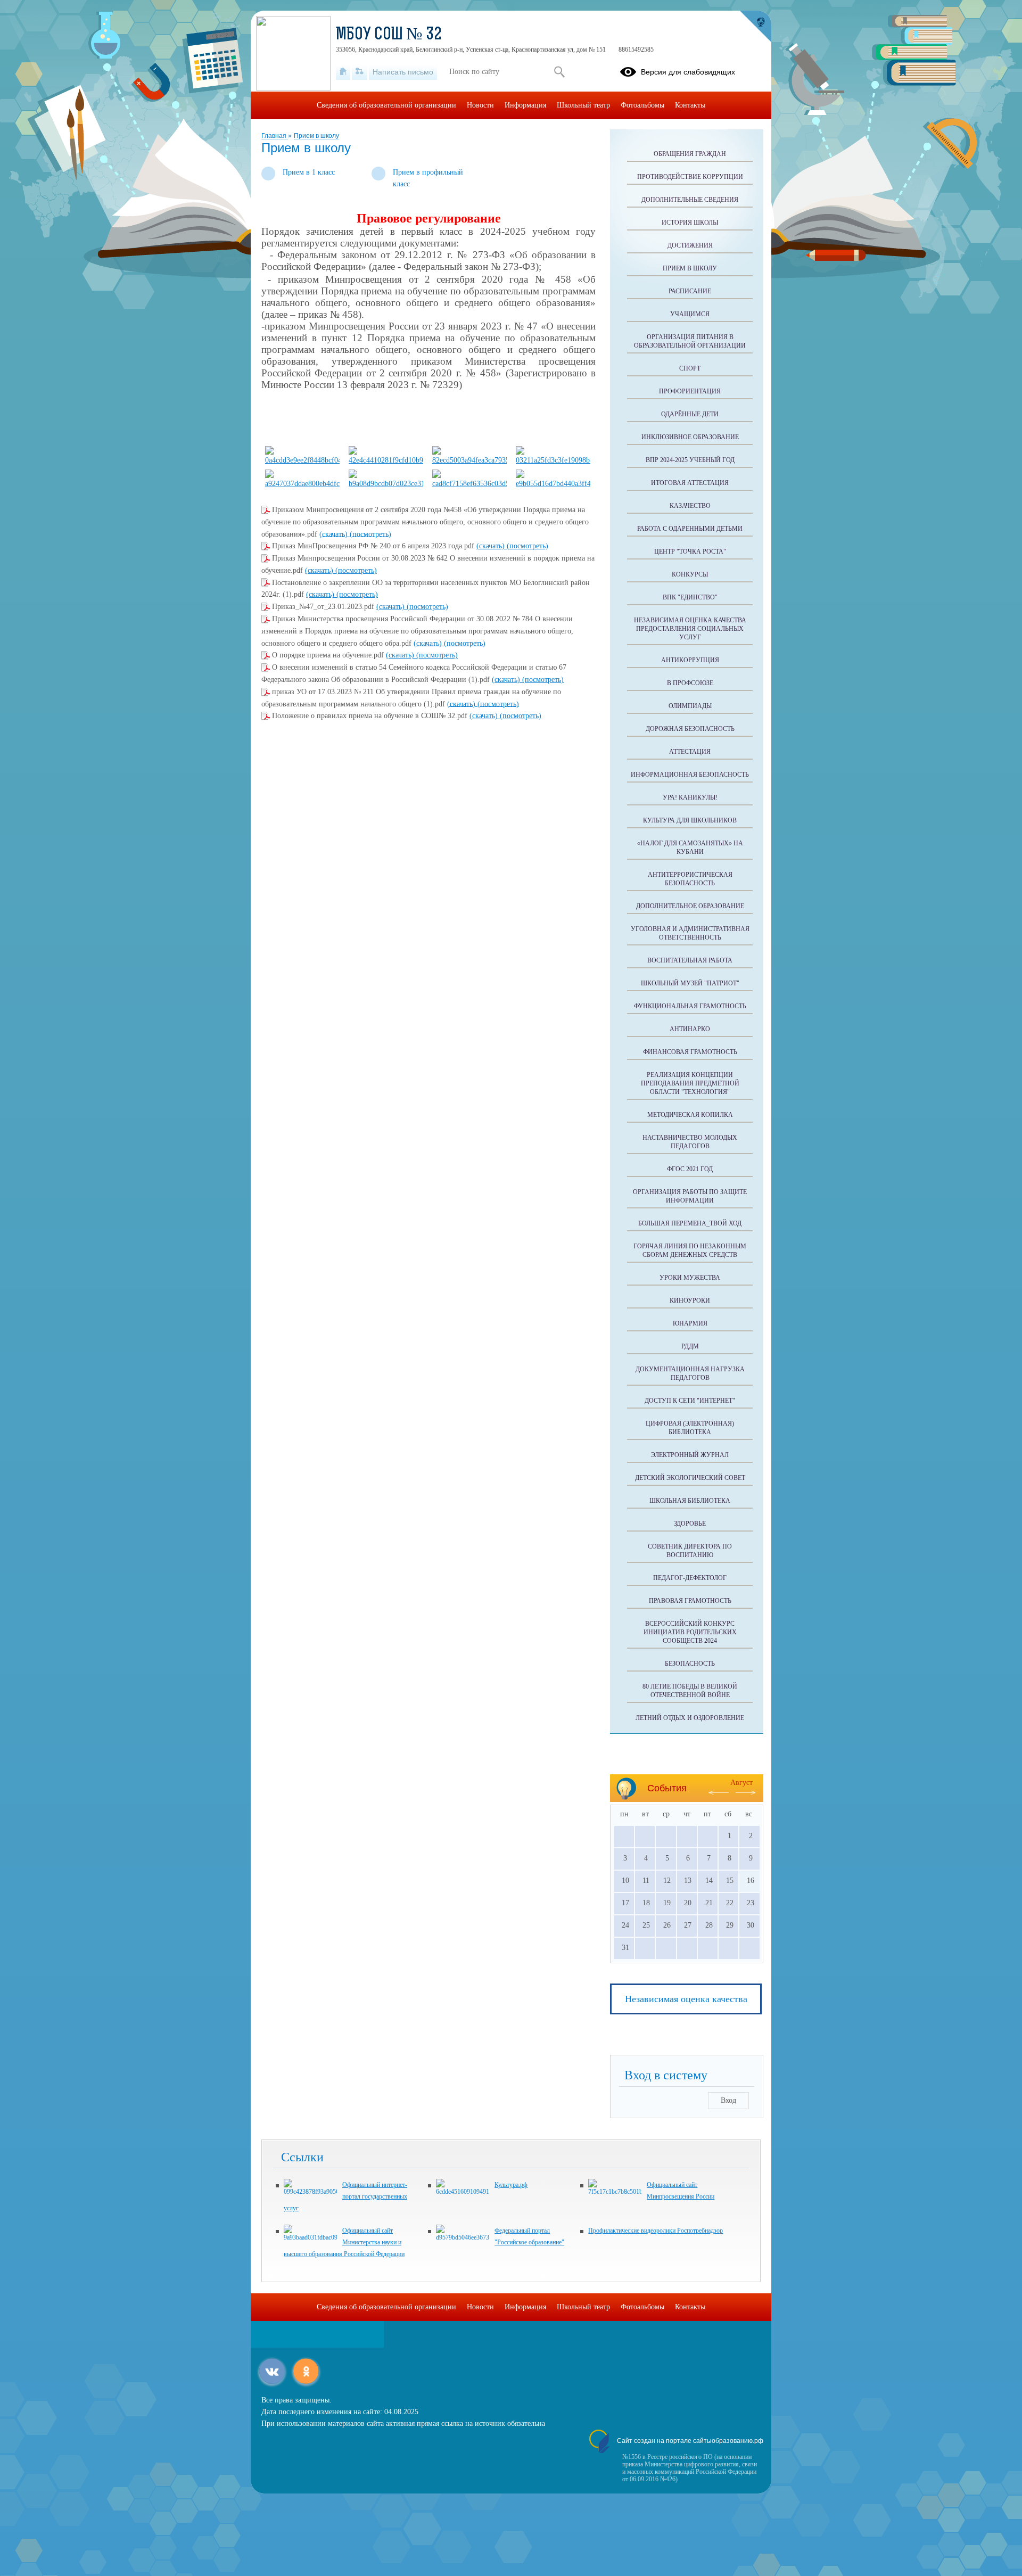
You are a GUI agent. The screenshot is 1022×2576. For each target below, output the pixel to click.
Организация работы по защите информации (690, 1196)
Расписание (690, 291)
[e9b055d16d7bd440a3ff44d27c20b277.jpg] (553, 484)
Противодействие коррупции (690, 177)
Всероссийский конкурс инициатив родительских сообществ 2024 (690, 1632)
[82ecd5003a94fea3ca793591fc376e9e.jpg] (469, 460)
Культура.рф (511, 2185)
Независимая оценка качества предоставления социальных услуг (690, 629)
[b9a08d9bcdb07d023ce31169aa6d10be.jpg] (386, 484)
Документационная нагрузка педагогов (690, 1373)
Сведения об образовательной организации (386, 105)
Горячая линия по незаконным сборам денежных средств (690, 1250)
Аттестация (690, 752)
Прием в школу (316, 136)
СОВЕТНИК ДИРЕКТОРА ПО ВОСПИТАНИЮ (690, 1551)
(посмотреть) (370, 534)
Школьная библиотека (690, 1501)
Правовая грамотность (690, 1601)
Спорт (690, 368)
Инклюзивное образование (690, 437)
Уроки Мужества (690, 1278)
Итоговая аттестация (690, 483)
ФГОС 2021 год (690, 1169)
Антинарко (690, 1029)
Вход (728, 2100)
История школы (690, 223)
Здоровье (690, 1524)
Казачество (690, 506)
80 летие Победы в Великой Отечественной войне (690, 1691)
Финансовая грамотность (690, 1052)
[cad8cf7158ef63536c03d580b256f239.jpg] (469, 484)
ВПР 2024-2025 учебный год (690, 460)
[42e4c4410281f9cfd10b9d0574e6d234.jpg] (386, 460)
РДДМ (690, 1346)
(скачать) (335, 534)
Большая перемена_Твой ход (690, 1223)
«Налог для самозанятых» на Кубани (690, 847)
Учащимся (690, 314)
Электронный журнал (690, 1455)
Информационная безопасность (690, 775)
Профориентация (690, 391)
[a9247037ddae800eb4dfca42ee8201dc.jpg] (302, 484)
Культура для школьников (690, 820)
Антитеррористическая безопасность (690, 879)
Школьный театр (583, 105)
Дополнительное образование (690, 906)
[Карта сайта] (360, 72)
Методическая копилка (690, 1115)
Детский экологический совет (690, 1478)
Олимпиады (690, 706)
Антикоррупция (690, 660)
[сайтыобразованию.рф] (755, 27)
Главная (275, 136)
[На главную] (343, 72)
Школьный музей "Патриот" (690, 983)
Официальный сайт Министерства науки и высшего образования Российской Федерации (344, 2242)
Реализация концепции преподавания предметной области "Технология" (690, 1083)
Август (741, 1783)
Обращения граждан (690, 154)
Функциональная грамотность (690, 1006)
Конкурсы (690, 574)
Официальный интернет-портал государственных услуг (345, 2196)
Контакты (690, 105)
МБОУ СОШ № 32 (389, 35)
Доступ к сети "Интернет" (690, 1401)
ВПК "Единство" (690, 597)
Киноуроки (690, 1301)
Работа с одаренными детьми (690, 529)
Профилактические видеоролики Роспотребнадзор (656, 2231)
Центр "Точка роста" (690, 552)
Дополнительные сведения (690, 200)
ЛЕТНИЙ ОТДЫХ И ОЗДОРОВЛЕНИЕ (690, 1718)
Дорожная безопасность (690, 729)
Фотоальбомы (642, 105)
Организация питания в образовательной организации (690, 341)
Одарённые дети (690, 414)
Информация (525, 105)
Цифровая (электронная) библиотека (690, 1428)
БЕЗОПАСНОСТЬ (690, 1664)
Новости (480, 105)
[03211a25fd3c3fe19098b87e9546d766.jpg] (553, 460)
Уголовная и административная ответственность (690, 933)
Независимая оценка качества (686, 1999)
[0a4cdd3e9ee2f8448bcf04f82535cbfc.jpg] (302, 460)
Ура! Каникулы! (690, 797)
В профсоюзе (690, 683)
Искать (559, 72)
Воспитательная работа (690, 960)
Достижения (690, 245)
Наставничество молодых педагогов (690, 1142)
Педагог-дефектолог (690, 1578)
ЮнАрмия (690, 1323)
